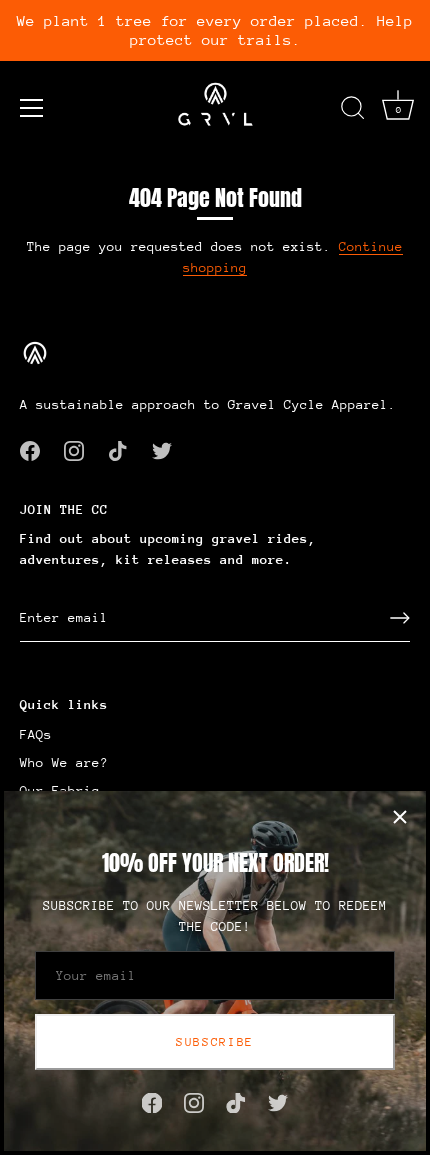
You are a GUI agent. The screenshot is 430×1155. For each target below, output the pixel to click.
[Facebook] (152, 1101)
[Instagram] (194, 1101)
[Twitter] (278, 1101)
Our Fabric (60, 790)
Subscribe (215, 1042)
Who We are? (64, 762)
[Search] (353, 111)
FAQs (36, 734)
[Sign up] (400, 618)
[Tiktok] (236, 1101)
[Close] (400, 817)
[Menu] (32, 108)
